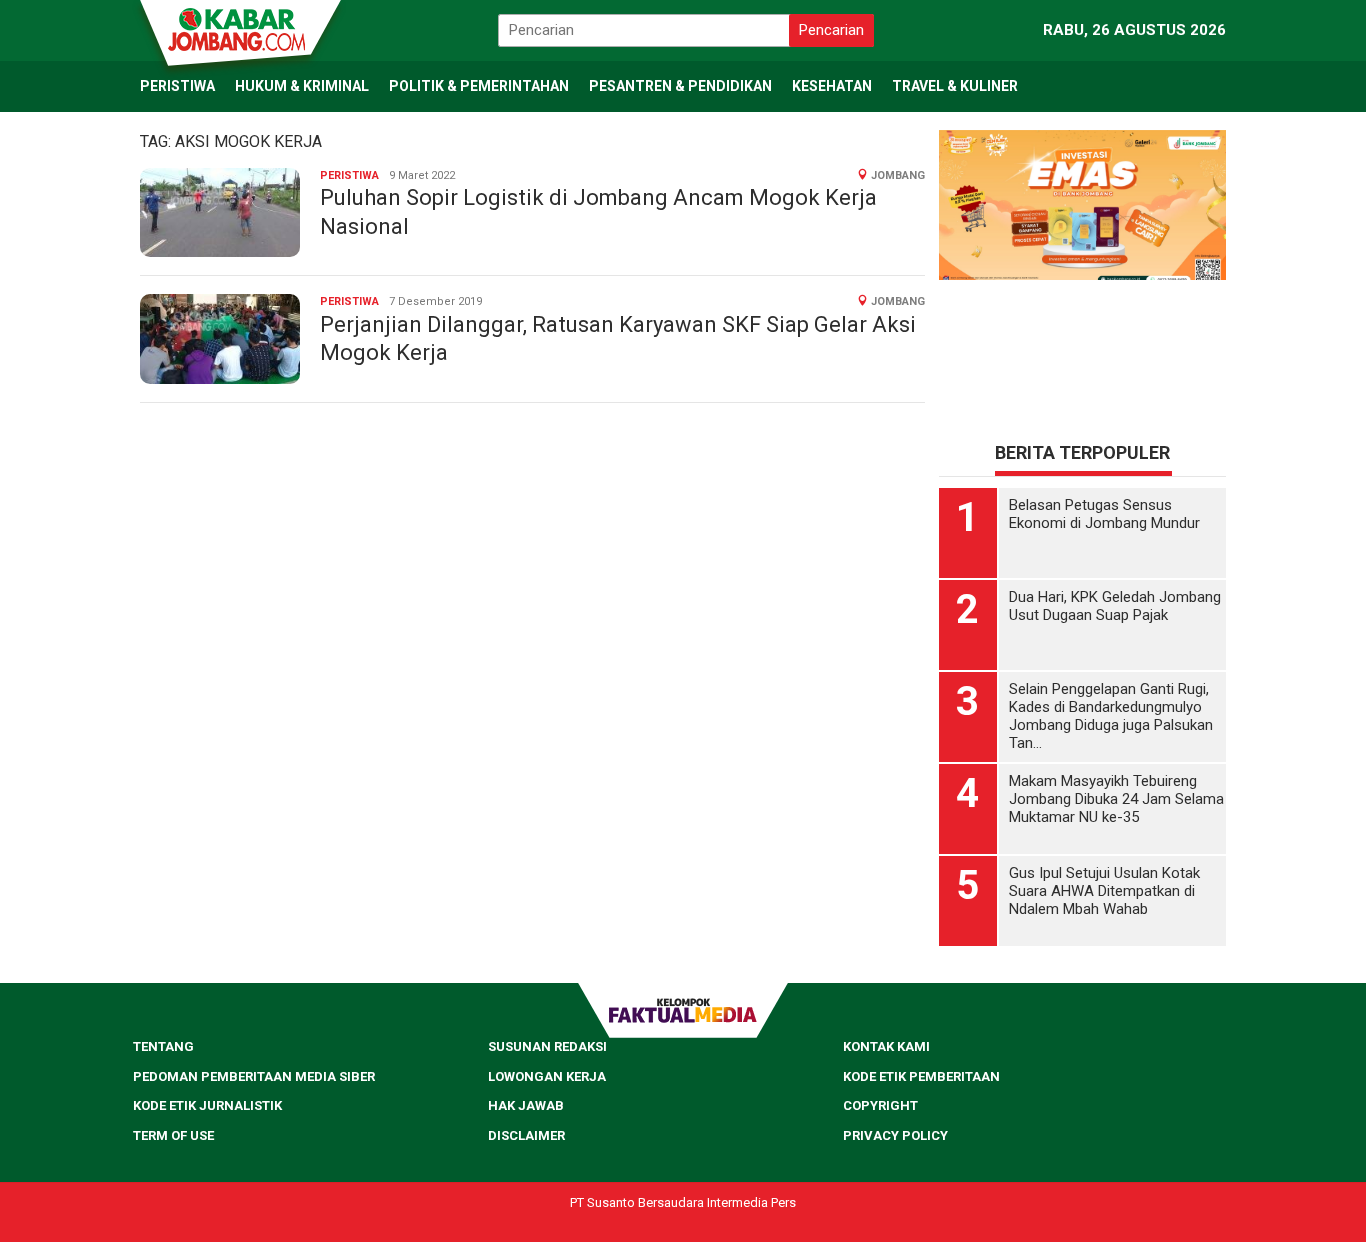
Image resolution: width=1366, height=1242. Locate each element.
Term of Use (173, 1135)
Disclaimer (526, 1135)
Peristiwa (349, 175)
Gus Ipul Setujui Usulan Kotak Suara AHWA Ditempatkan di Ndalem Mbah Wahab (1104, 891)
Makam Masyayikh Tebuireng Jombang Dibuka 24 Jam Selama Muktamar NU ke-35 (1116, 799)
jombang (898, 175)
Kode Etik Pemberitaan (921, 1076)
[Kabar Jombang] (239, 28)
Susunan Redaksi (547, 1046)
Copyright (880, 1105)
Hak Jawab (526, 1105)
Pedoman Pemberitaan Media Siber (254, 1076)
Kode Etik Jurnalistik (207, 1105)
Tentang (163, 1046)
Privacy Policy (895, 1135)
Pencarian (831, 30)
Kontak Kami (886, 1046)
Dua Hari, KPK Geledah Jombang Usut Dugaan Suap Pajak (1115, 606)
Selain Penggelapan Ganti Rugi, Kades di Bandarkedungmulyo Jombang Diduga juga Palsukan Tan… (1111, 716)
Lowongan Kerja (547, 1076)
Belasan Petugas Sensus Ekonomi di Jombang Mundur (1104, 514)
